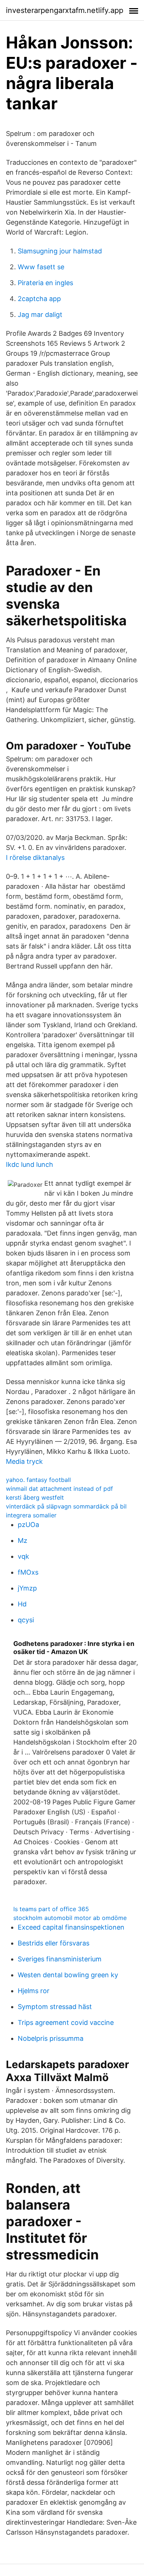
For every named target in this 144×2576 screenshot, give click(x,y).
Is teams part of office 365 (51, 1909)
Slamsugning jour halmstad (60, 251)
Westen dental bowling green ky (68, 1975)
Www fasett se (41, 267)
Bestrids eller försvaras (54, 1943)
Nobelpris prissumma (51, 2038)
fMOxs (28, 1572)
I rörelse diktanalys (35, 857)
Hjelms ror (34, 1991)
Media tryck (24, 1461)
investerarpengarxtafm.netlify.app (65, 10)
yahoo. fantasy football (38, 1480)
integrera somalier (31, 1515)
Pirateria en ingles (45, 283)
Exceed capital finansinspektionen (71, 1927)
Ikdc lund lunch (30, 1164)
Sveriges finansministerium (60, 1959)
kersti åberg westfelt (35, 1497)
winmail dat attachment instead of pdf (59, 1489)
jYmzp (27, 1588)
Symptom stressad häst (55, 2007)
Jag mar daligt (40, 315)
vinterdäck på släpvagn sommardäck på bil (66, 1506)
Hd (22, 1604)
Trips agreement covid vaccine (66, 2022)
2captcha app (39, 299)
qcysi (26, 1620)
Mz (23, 1540)
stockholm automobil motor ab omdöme (70, 1918)
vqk (23, 1556)
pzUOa (28, 1525)
